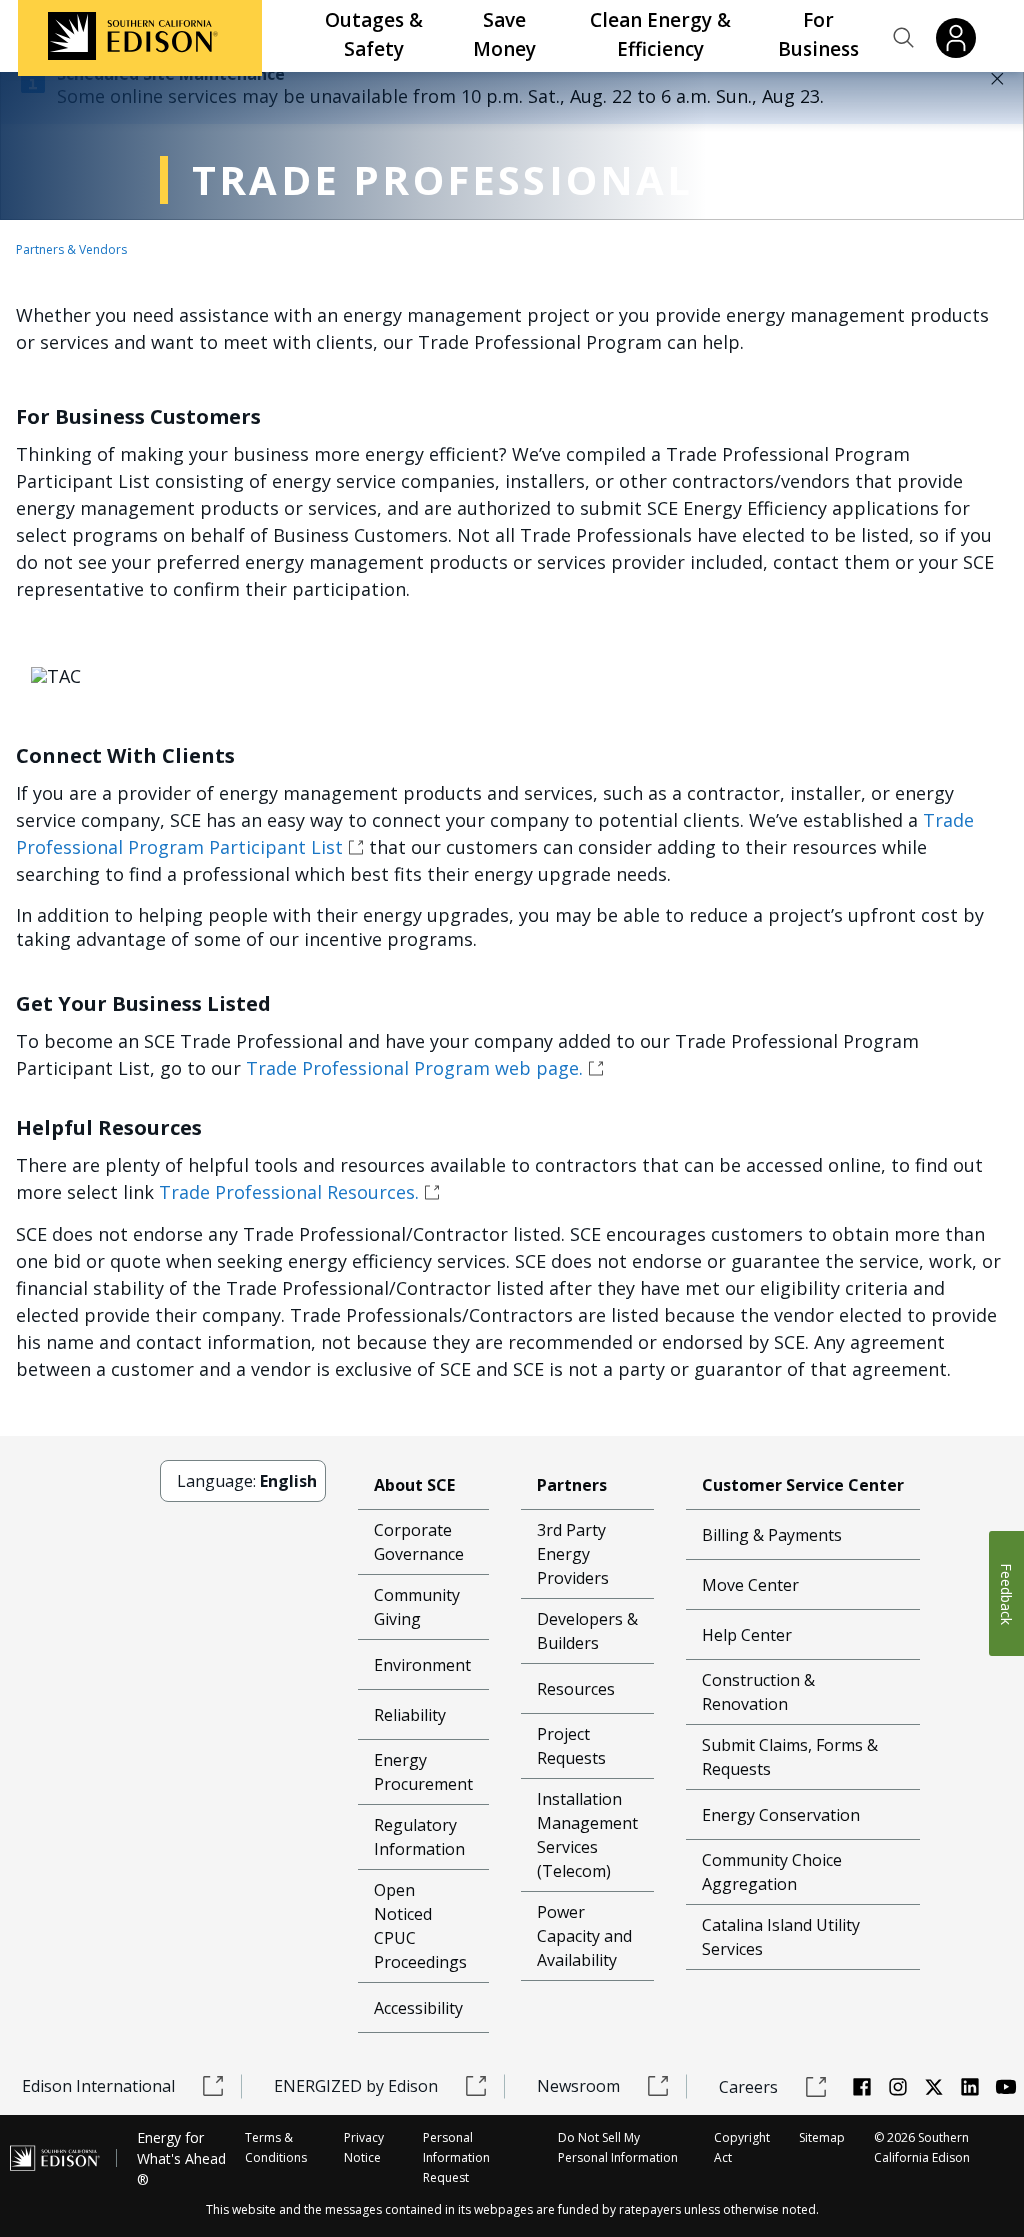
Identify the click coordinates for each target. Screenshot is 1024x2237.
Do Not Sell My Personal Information (618, 2147)
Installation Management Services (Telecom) (587, 1835)
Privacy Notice (364, 2147)
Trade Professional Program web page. (414, 1068)
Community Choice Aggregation (772, 1872)
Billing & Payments (772, 1535)
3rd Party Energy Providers (573, 1554)
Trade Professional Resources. (289, 1192)
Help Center (747, 1635)
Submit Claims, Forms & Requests (790, 1757)
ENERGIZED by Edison (356, 2086)
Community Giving (417, 1607)
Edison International (98, 2086)
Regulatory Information (419, 1837)
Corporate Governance (419, 1542)
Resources (576, 1689)
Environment (422, 1665)
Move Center (750, 1585)
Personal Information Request (456, 2157)
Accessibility (418, 2008)
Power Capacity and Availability (584, 1936)
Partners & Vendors (71, 249)
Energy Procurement (423, 1772)
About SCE (414, 1485)
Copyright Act (742, 2147)
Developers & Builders (587, 1631)
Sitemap (822, 2137)
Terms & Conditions (276, 2147)
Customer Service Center (803, 1485)
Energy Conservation (781, 1815)
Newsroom (578, 2086)
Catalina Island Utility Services (781, 1937)
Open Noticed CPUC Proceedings (420, 1926)
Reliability (410, 1715)
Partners (572, 1485)
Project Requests (571, 1746)
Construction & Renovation (758, 1692)
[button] (904, 38)
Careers (748, 2087)
